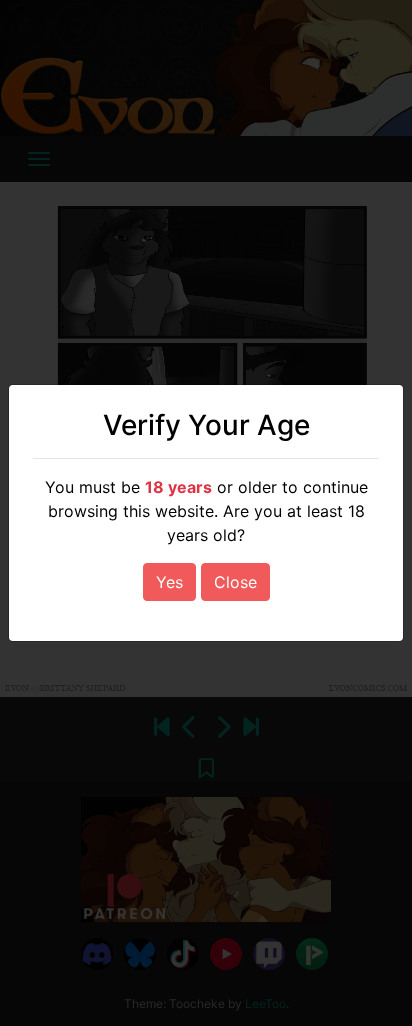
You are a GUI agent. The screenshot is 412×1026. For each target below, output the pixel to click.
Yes (169, 582)
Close (235, 582)
